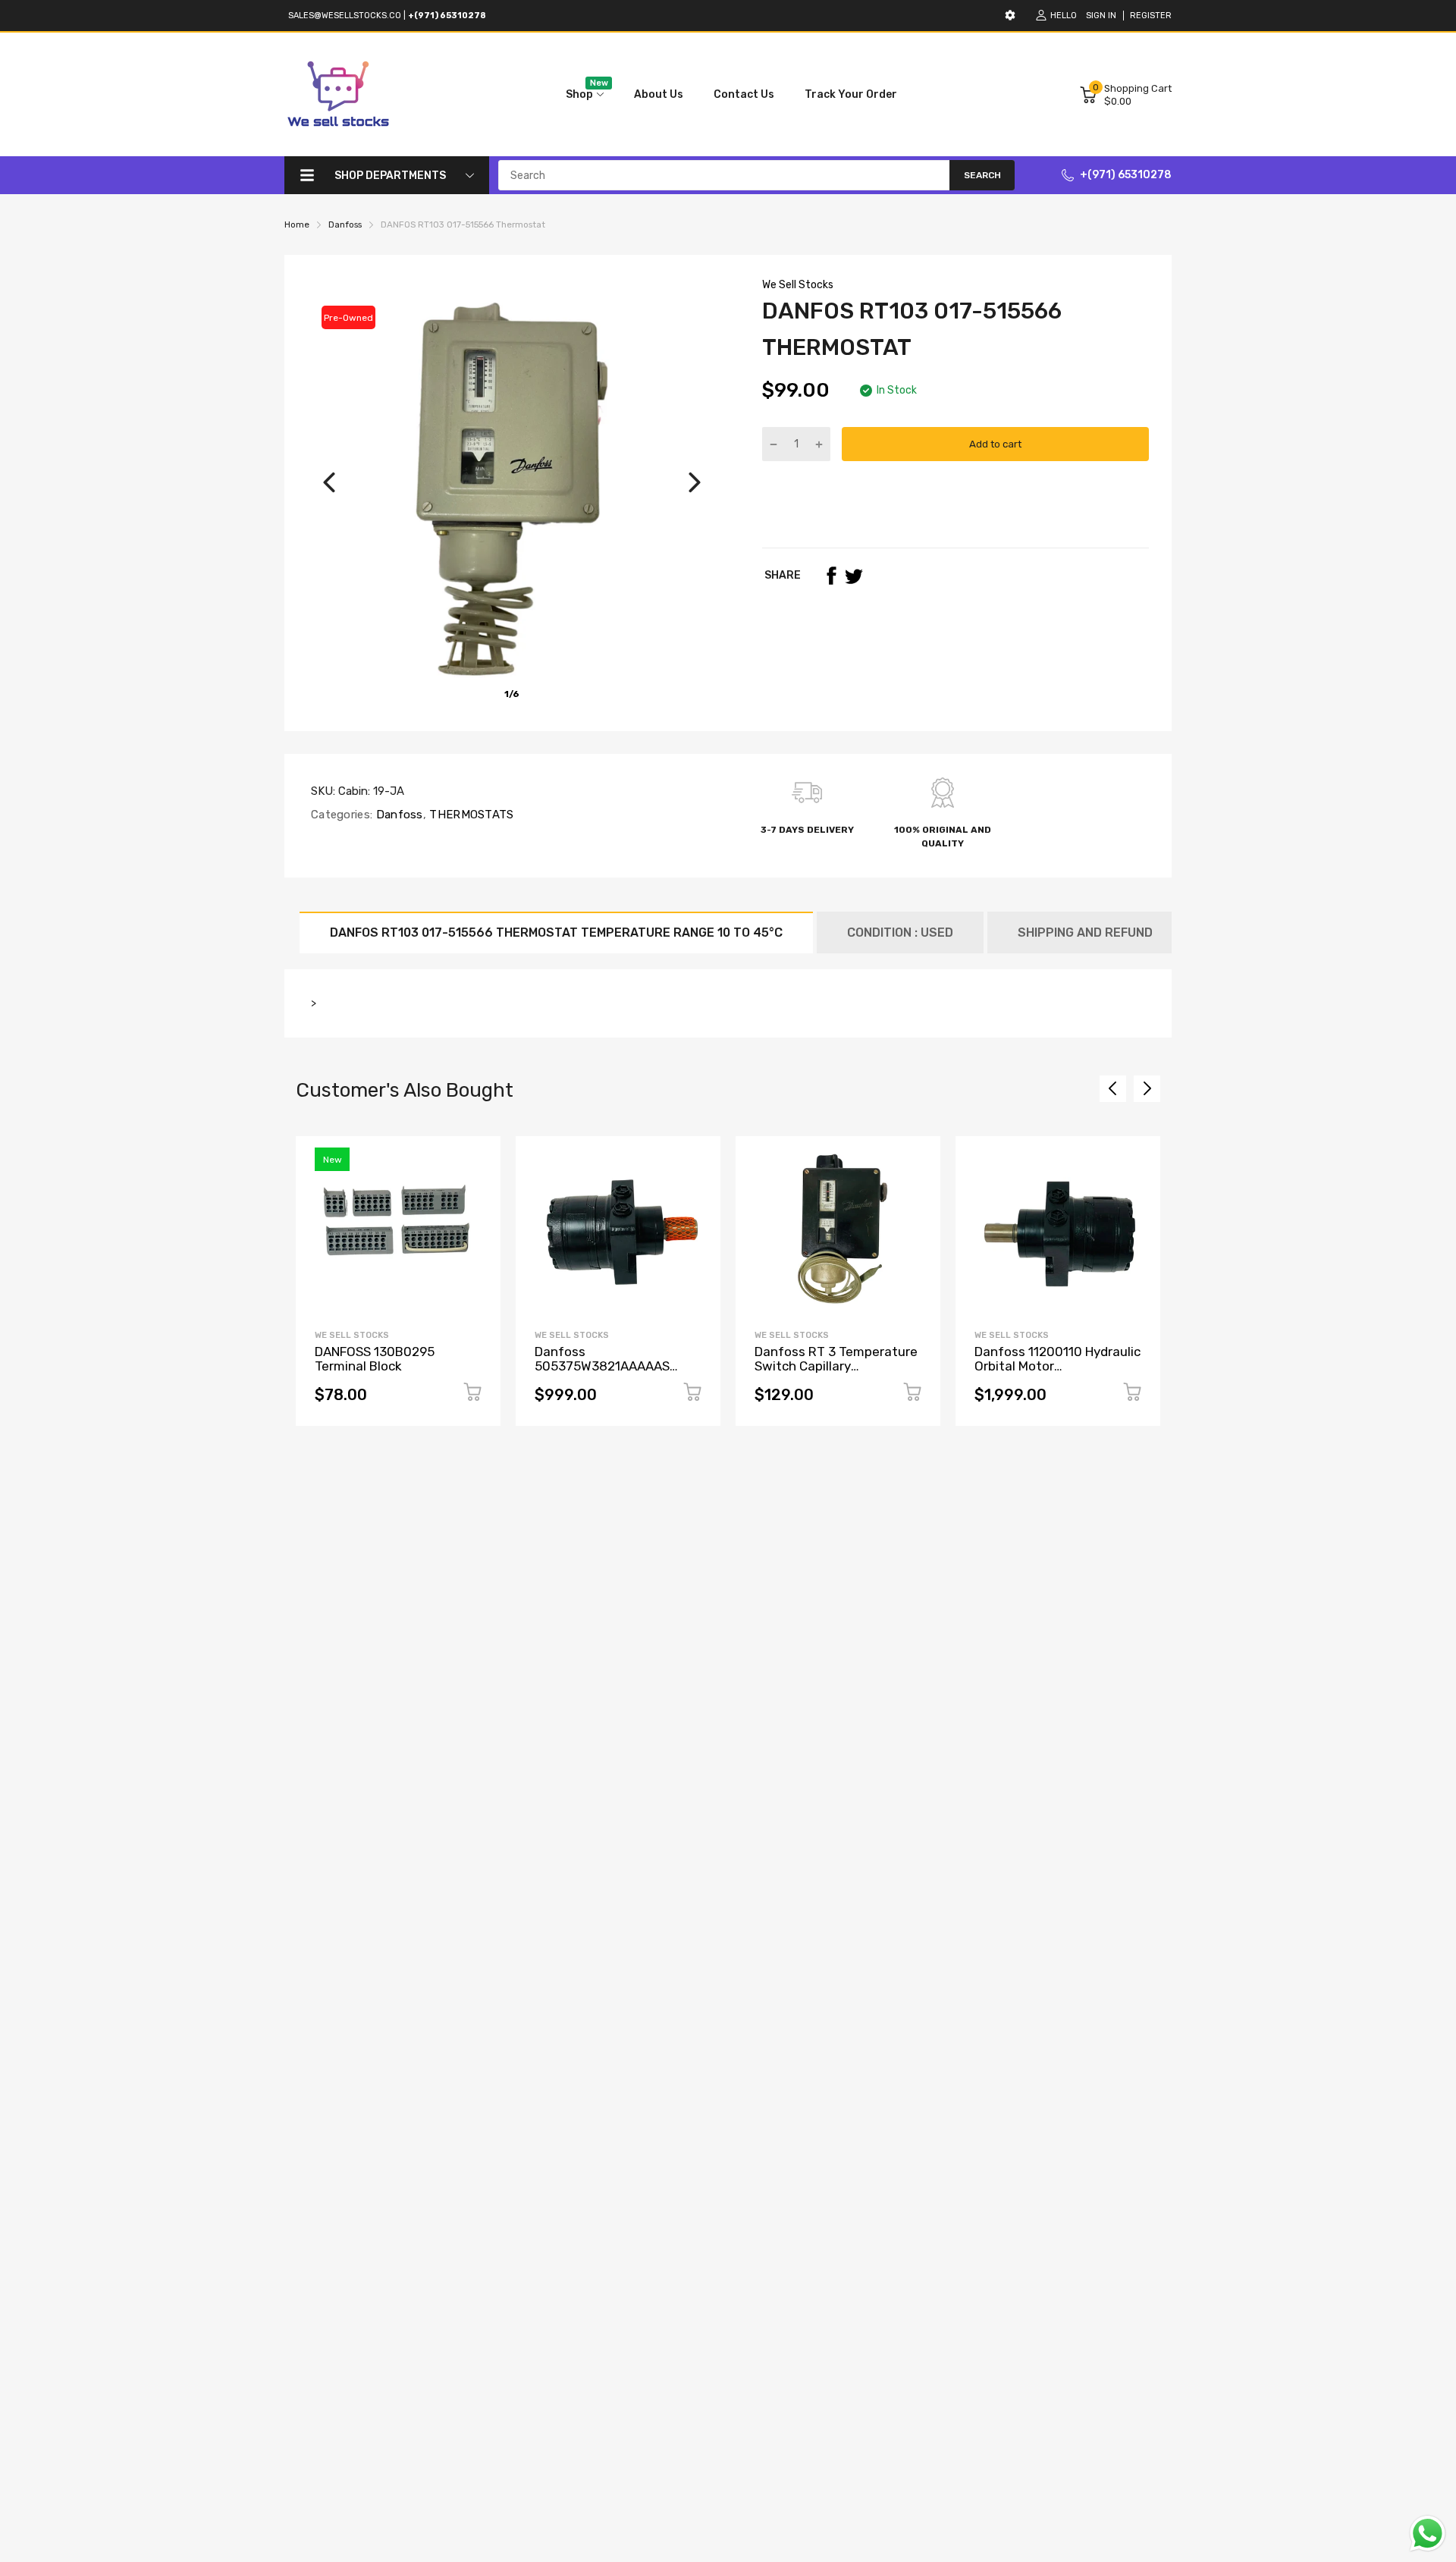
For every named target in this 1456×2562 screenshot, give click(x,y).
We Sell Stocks (798, 285)
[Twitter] (854, 576)
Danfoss (397, 815)
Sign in (1101, 16)
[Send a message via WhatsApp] (1428, 2534)
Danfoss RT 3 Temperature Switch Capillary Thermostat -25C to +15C (836, 1366)
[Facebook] (831, 576)
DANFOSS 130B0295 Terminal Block (375, 1359)
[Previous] (329, 482)
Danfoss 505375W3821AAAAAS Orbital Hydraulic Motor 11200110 (604, 1373)
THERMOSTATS (470, 815)
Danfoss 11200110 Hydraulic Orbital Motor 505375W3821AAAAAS (1057, 1366)
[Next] (695, 482)
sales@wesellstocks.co (345, 16)
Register (1151, 16)
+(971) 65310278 (1126, 175)
